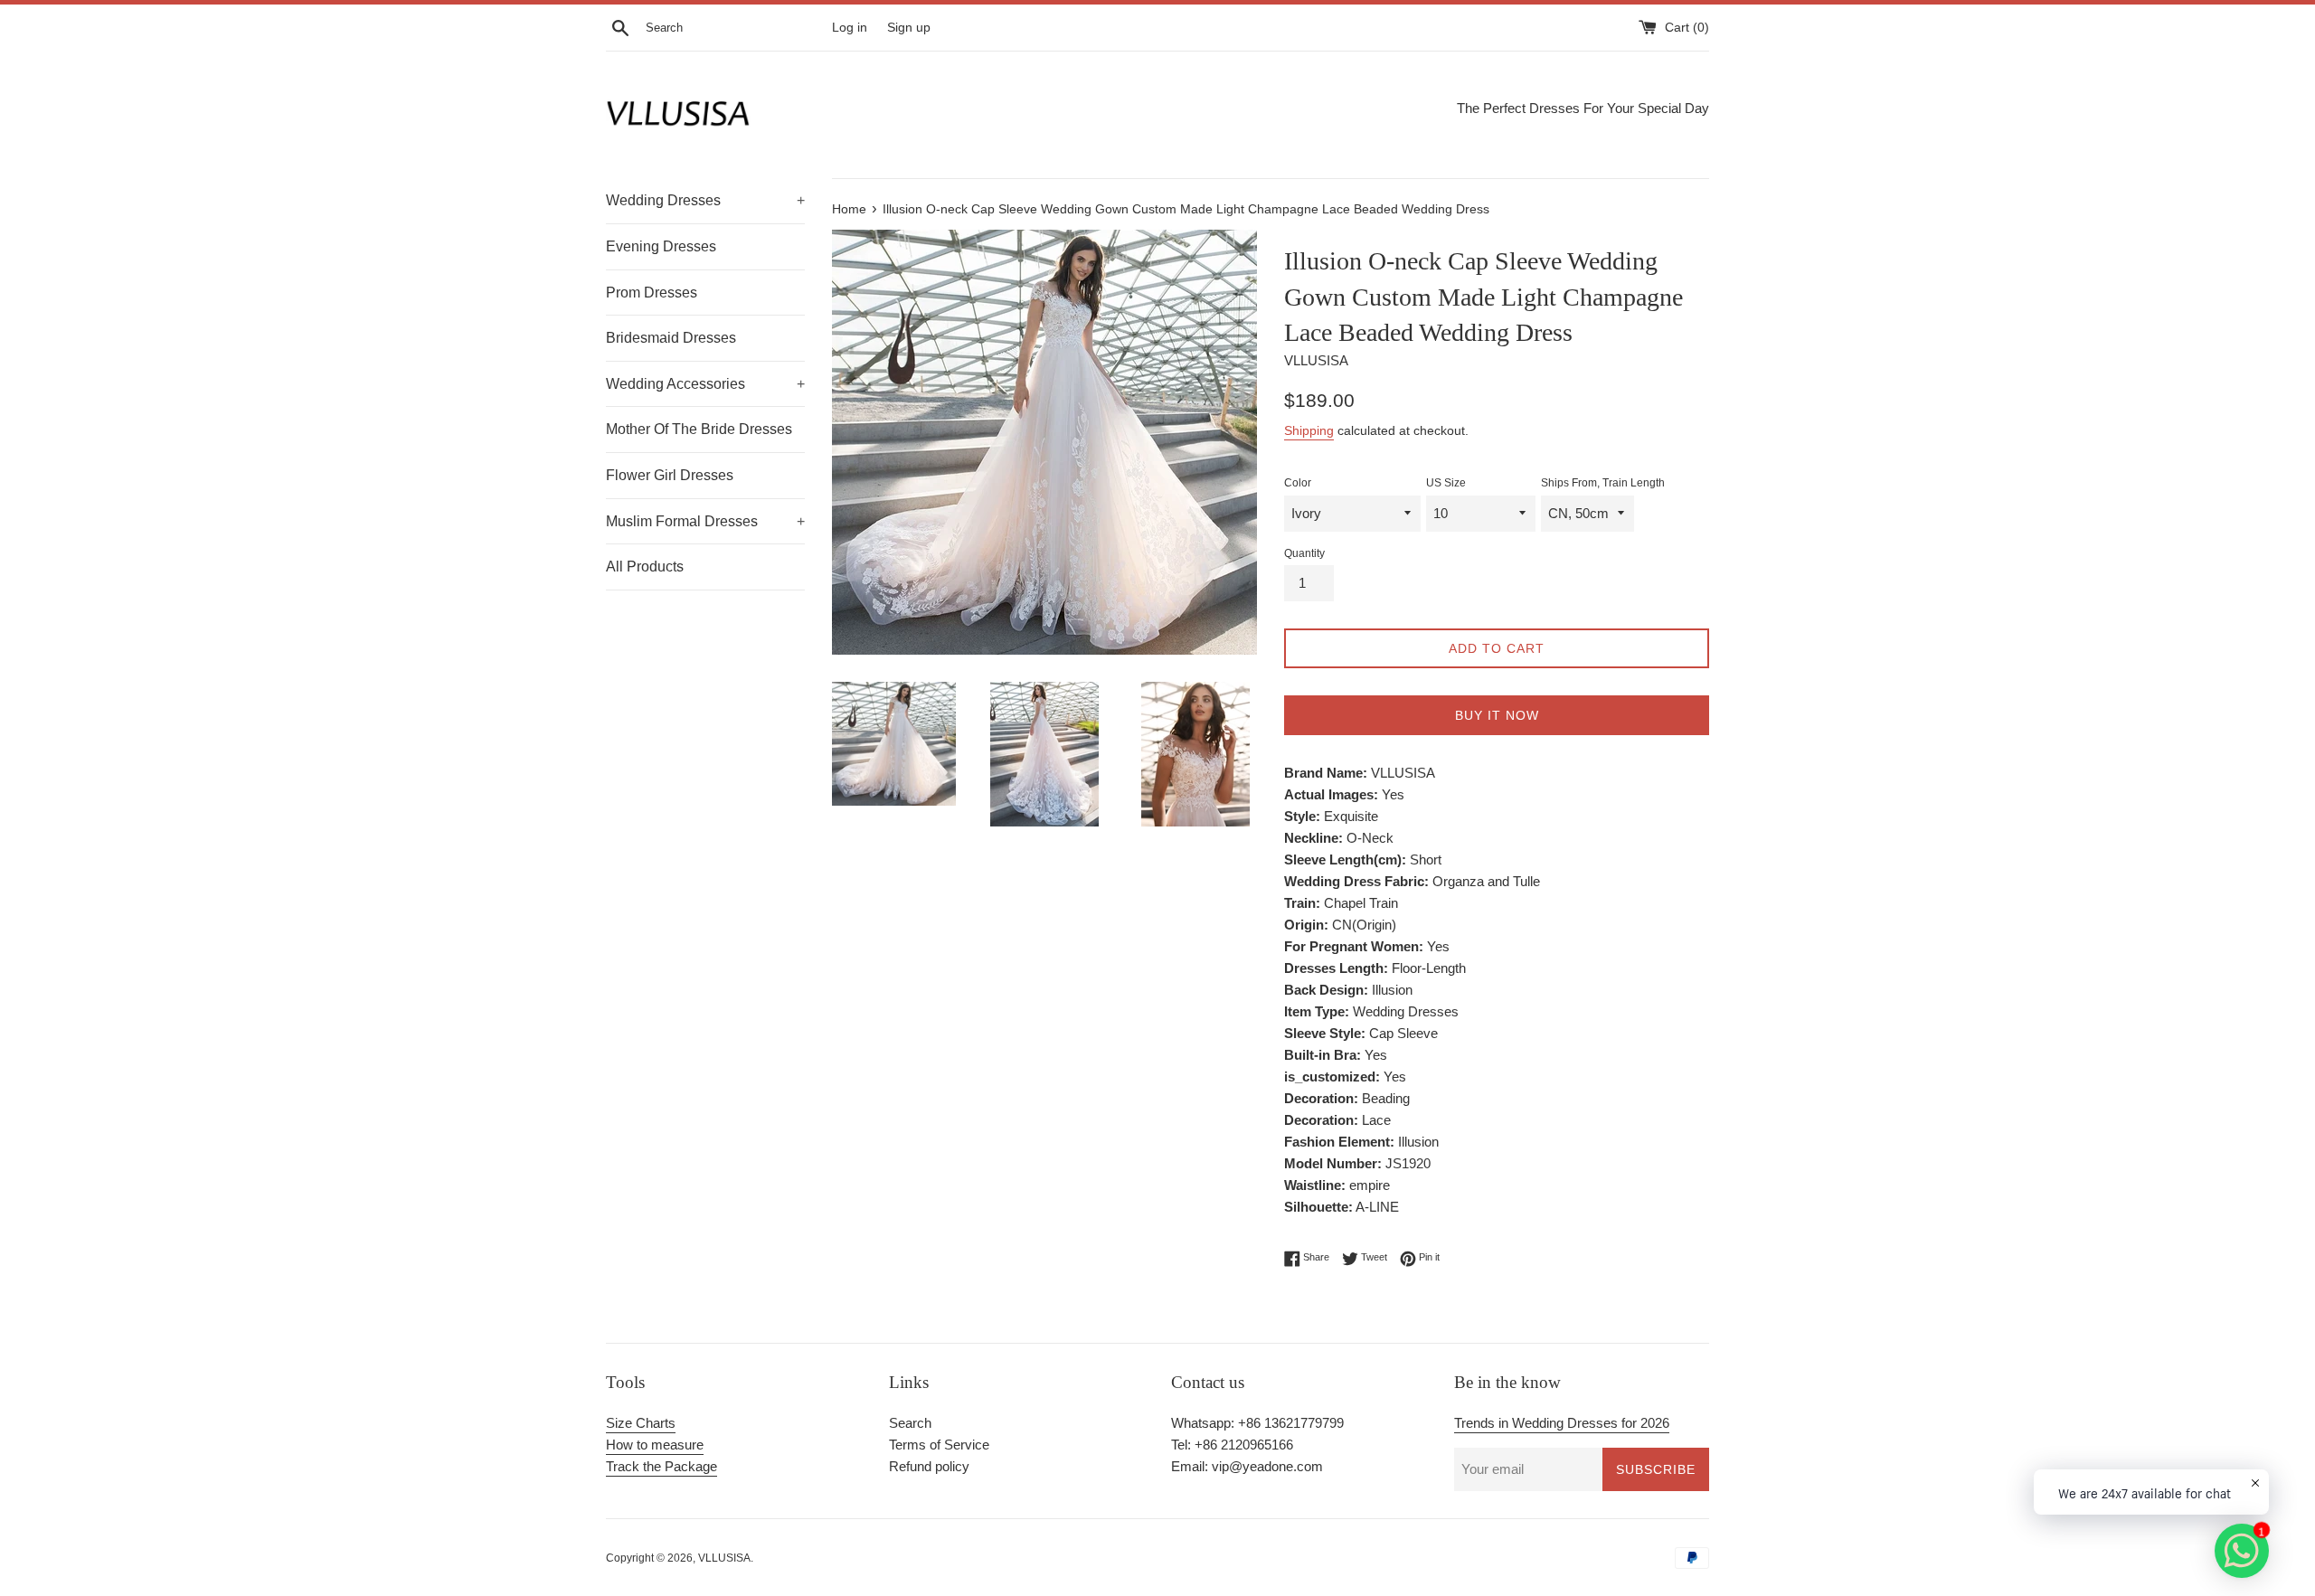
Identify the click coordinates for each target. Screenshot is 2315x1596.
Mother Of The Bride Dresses (699, 429)
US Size (1446, 483)
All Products (645, 567)
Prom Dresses (652, 293)
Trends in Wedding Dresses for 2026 (1562, 1423)
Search (910, 1423)
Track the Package (661, 1466)
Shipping (1309, 430)
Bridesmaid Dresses (671, 338)
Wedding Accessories (705, 384)
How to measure (655, 1445)
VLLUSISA (724, 1558)
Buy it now (1497, 715)
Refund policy (929, 1466)
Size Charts (641, 1423)
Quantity (1304, 553)
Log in (850, 28)
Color (1298, 483)
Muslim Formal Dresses (705, 521)
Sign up (909, 28)
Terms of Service (939, 1445)
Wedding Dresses (705, 200)
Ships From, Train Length (1603, 483)
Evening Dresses (661, 246)
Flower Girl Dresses (670, 475)
